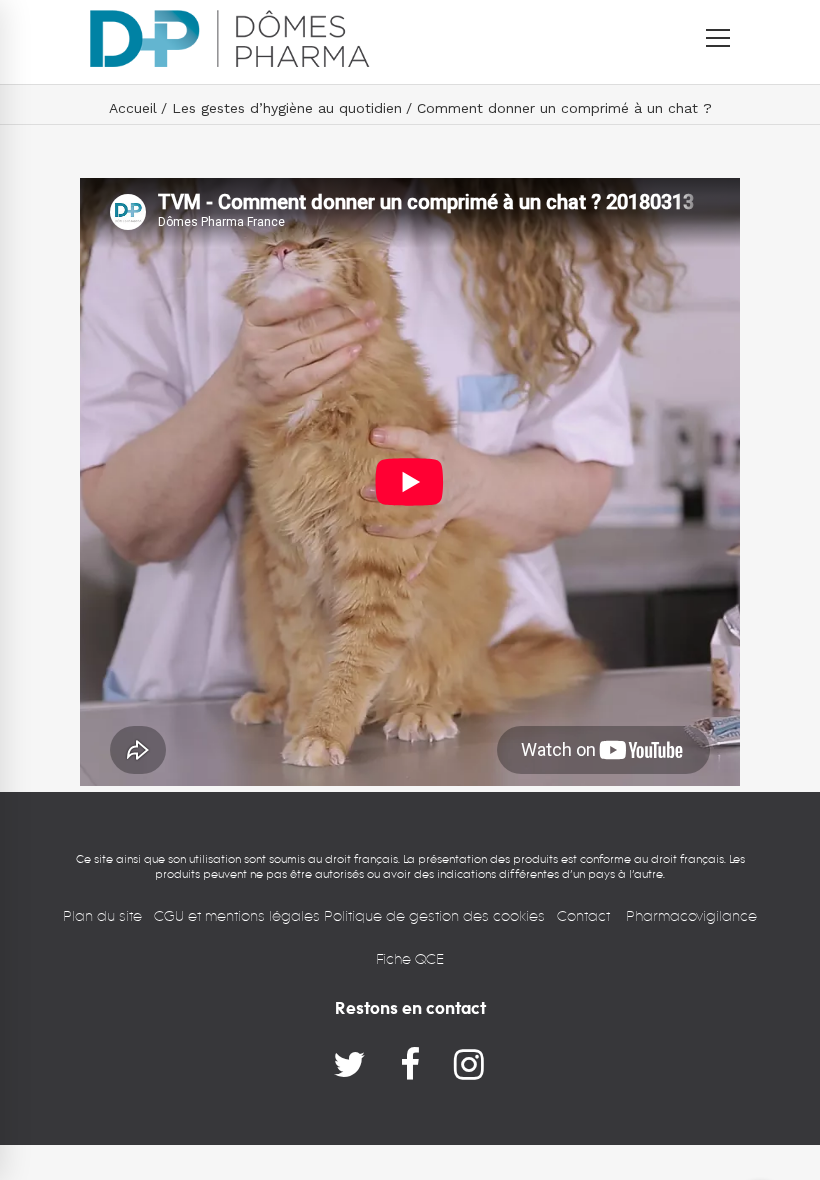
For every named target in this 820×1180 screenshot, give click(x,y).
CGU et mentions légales (239, 915)
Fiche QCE (410, 958)
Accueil (133, 108)
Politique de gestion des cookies (434, 915)
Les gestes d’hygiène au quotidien (287, 108)
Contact (585, 915)
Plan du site (102, 915)
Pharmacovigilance (691, 915)
